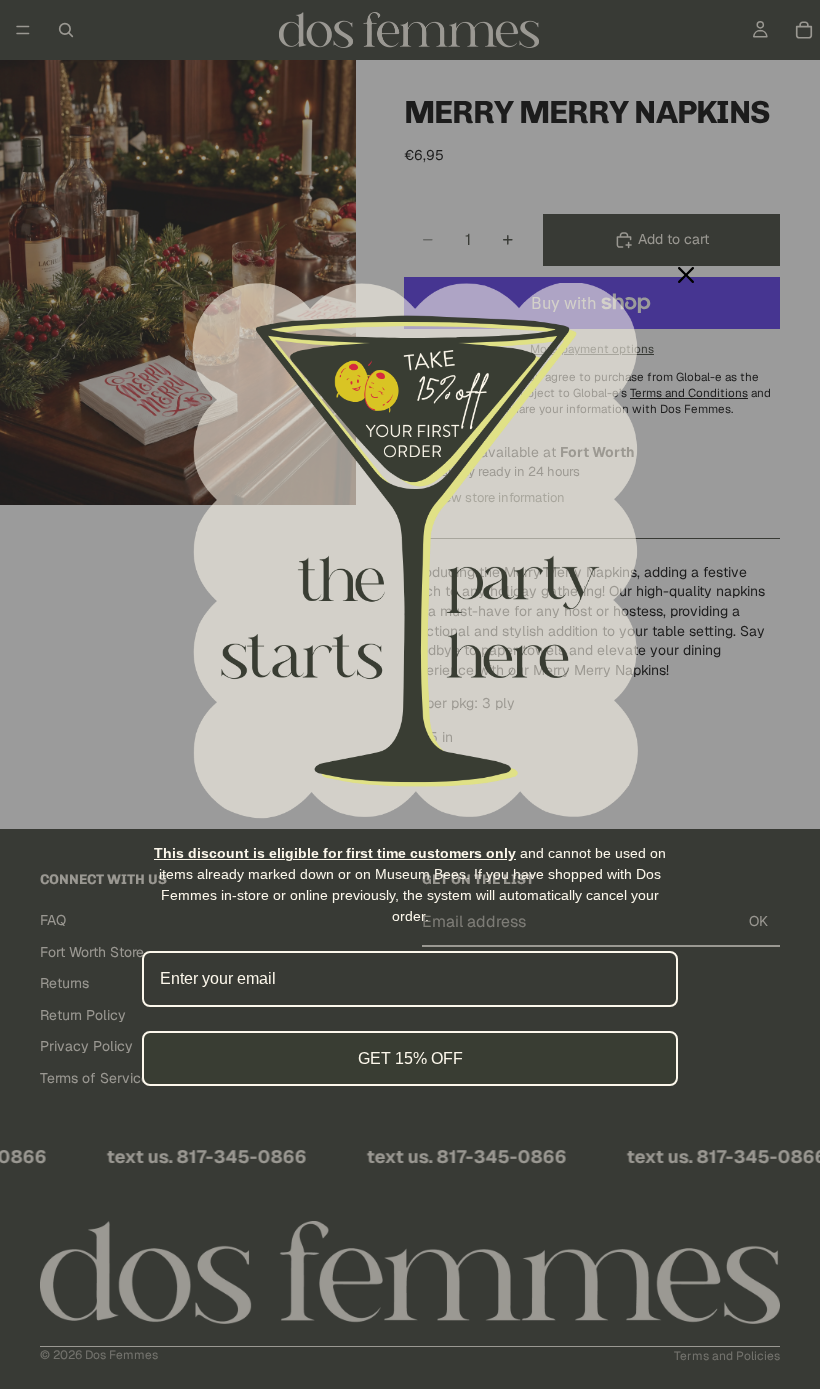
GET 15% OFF (410, 1058)
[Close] (686, 275)
